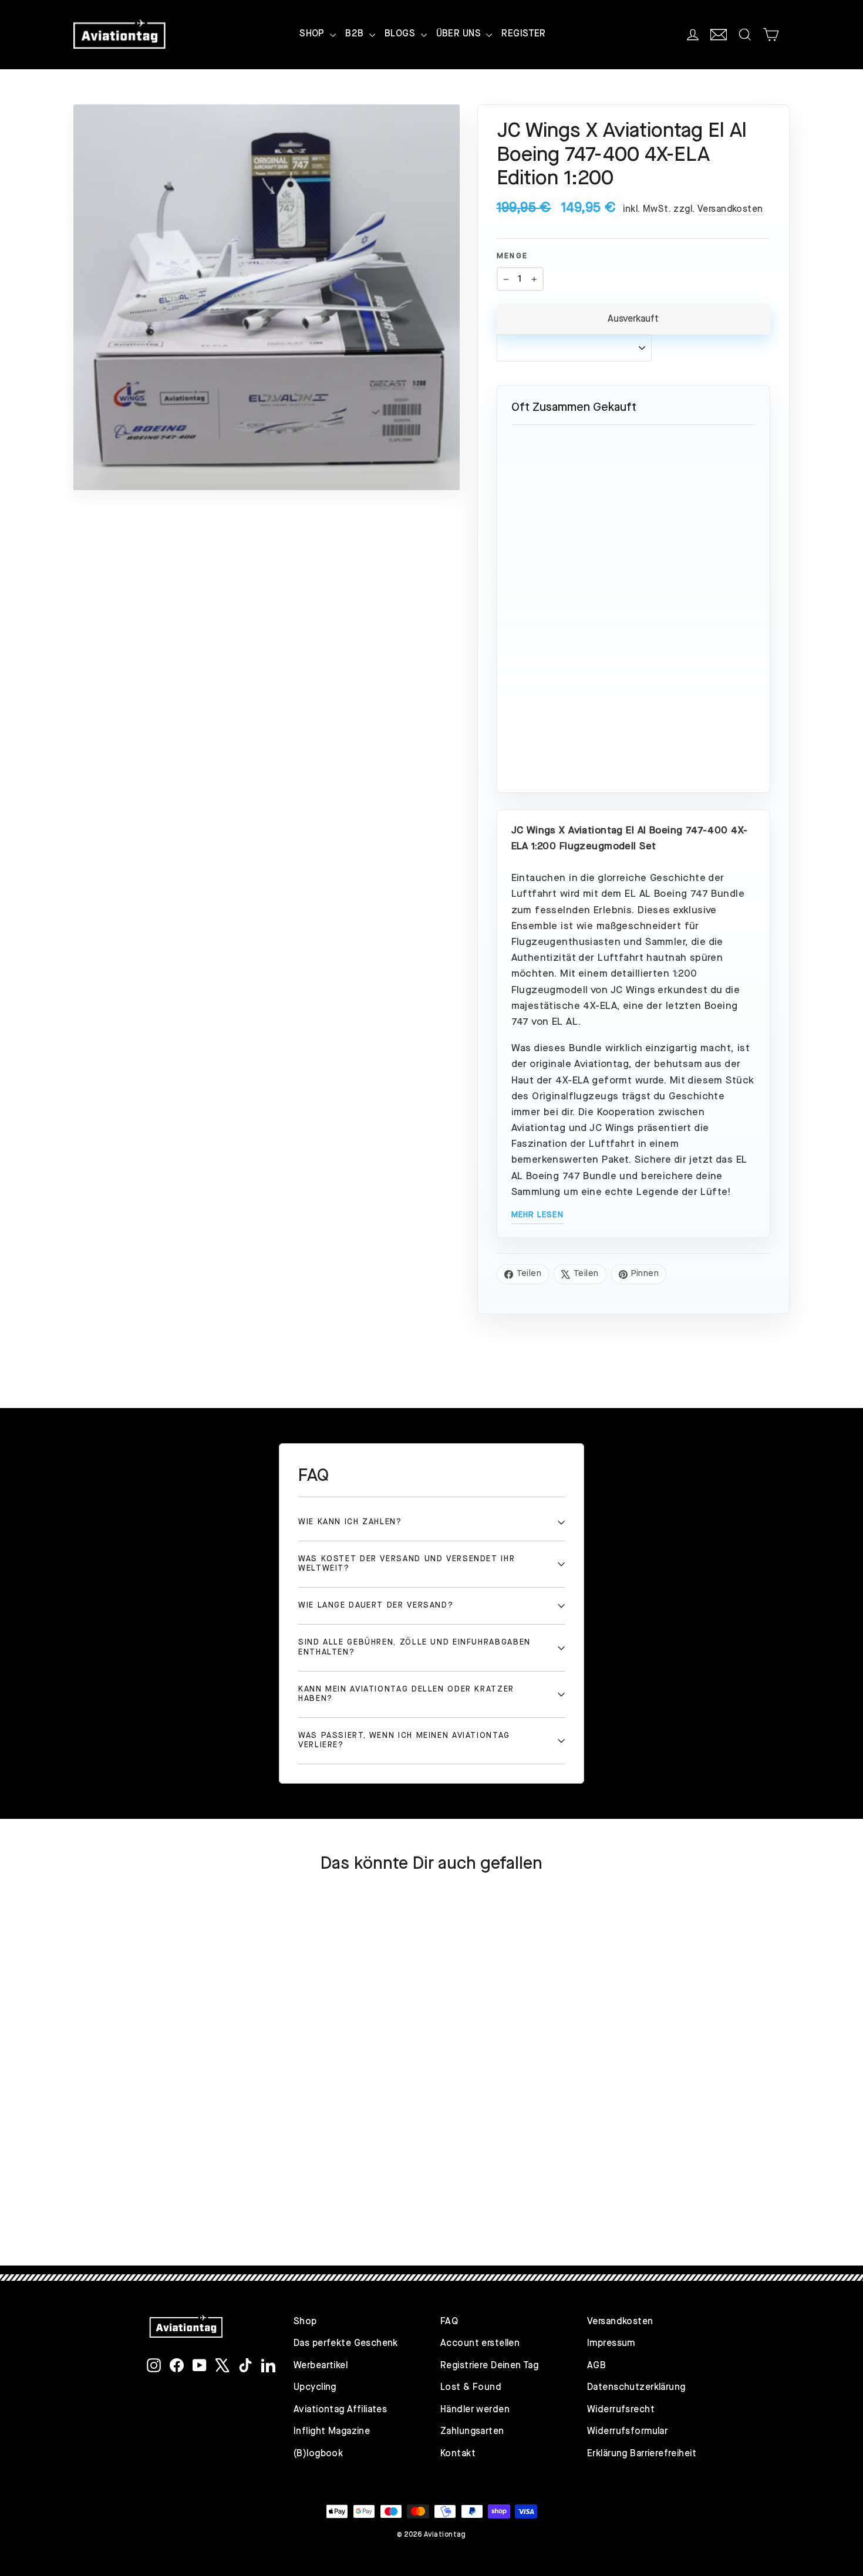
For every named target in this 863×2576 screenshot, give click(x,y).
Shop (305, 2322)
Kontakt (458, 2454)
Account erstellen (480, 2344)
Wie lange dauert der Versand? (376, 1606)
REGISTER (523, 34)
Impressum (611, 2344)
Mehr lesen (537, 1215)
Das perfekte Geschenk (346, 2344)
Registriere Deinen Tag (489, 2366)
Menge (513, 256)
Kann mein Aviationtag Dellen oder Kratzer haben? (406, 1694)
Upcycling (315, 2388)
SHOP (313, 34)
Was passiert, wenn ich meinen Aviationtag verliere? (404, 1741)
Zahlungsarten (472, 2432)
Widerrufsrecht (621, 2410)
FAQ (449, 2322)
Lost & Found (471, 2388)
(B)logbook (318, 2454)
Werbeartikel (321, 2366)
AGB (596, 2366)
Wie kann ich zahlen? (350, 1522)
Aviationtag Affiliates (340, 2410)
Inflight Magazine (332, 2432)
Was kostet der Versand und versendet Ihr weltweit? (407, 1564)
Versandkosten (730, 210)
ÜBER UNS (460, 34)
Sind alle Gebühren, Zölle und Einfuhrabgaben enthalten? (414, 1647)
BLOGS (401, 34)
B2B (356, 34)
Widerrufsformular (627, 2432)
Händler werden (475, 2410)
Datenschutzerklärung (636, 2388)
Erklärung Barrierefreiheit (642, 2454)
